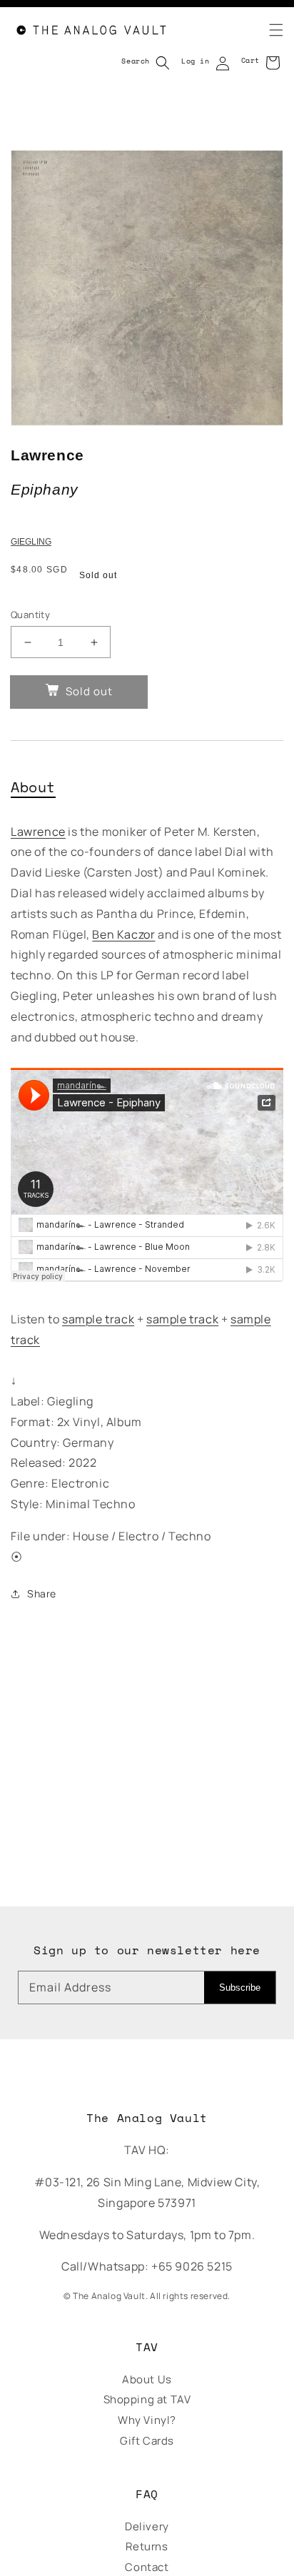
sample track (98, 1319)
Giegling (31, 542)
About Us (147, 2379)
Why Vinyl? (147, 2420)
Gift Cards (147, 2441)
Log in (196, 61)
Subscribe (240, 1987)
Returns (147, 2546)
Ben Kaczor (123, 934)
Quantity (30, 615)
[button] (268, 30)
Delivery (147, 2526)
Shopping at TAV (147, 2399)
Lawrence (38, 832)
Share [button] (42, 1593)
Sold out (89, 691)
